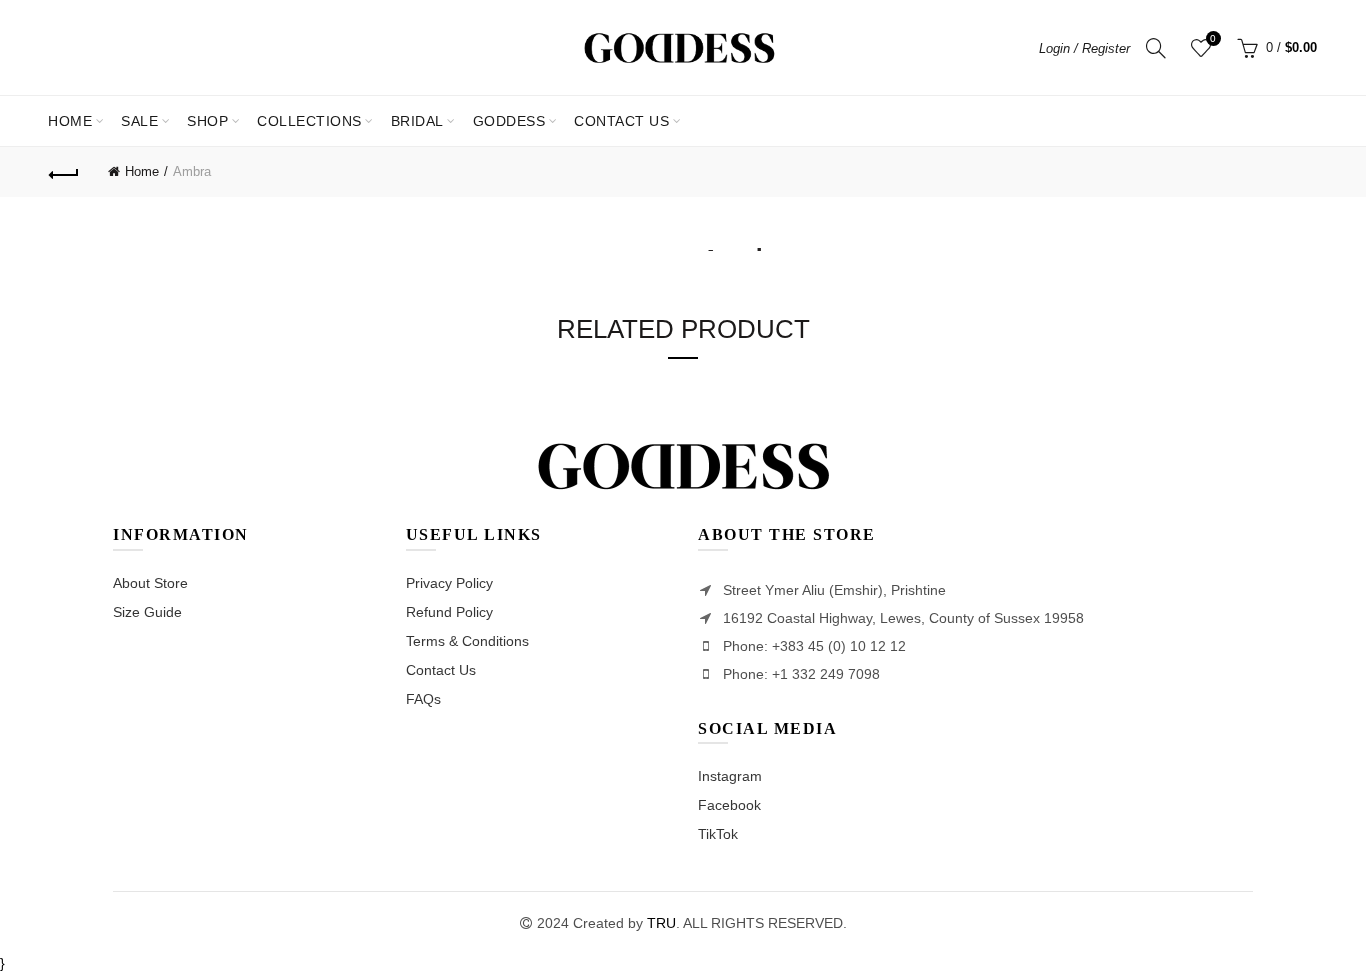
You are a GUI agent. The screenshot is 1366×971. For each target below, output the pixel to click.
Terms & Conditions (467, 641)
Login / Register (1084, 48)
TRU (661, 923)
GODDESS (509, 121)
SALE (146, 112)
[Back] (64, 172)
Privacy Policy (449, 583)
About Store (150, 583)
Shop (207, 121)
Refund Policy (449, 612)
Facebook (729, 805)
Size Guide (147, 612)
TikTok (718, 834)
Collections (309, 121)
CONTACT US (621, 121)
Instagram (730, 776)
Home (70, 121)
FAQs (423, 699)
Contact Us (441, 670)
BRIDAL (417, 121)
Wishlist (1213, 38)
